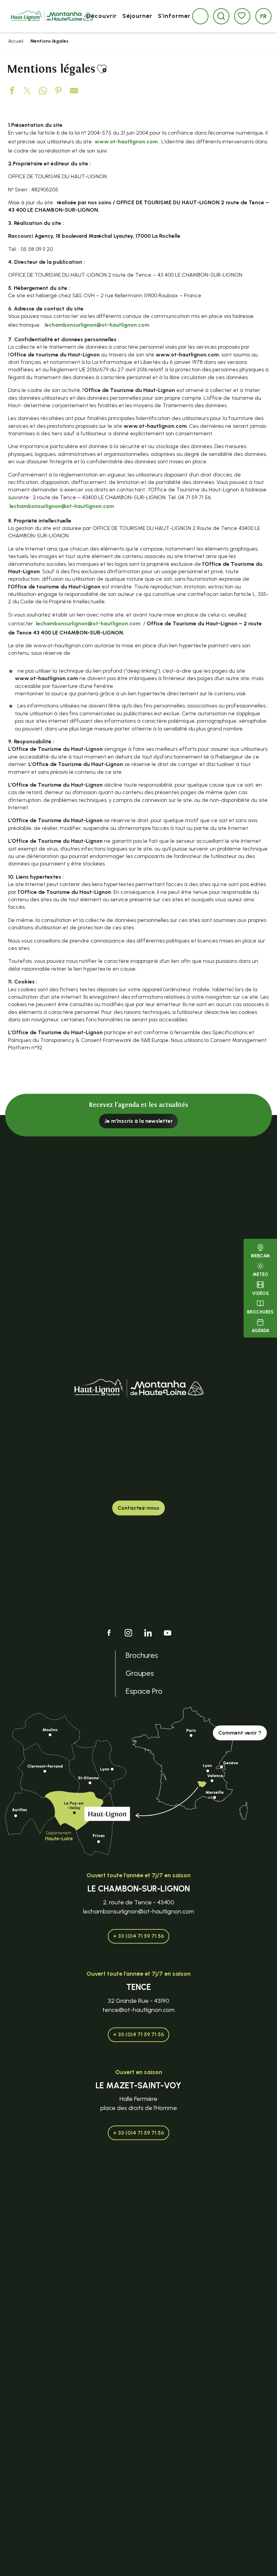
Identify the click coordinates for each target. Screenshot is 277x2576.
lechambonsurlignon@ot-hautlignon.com (97, 325)
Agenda (260, 1331)
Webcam (260, 1256)
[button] (221, 16)
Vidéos (260, 1293)
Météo (260, 1274)
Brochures (260, 1312)
